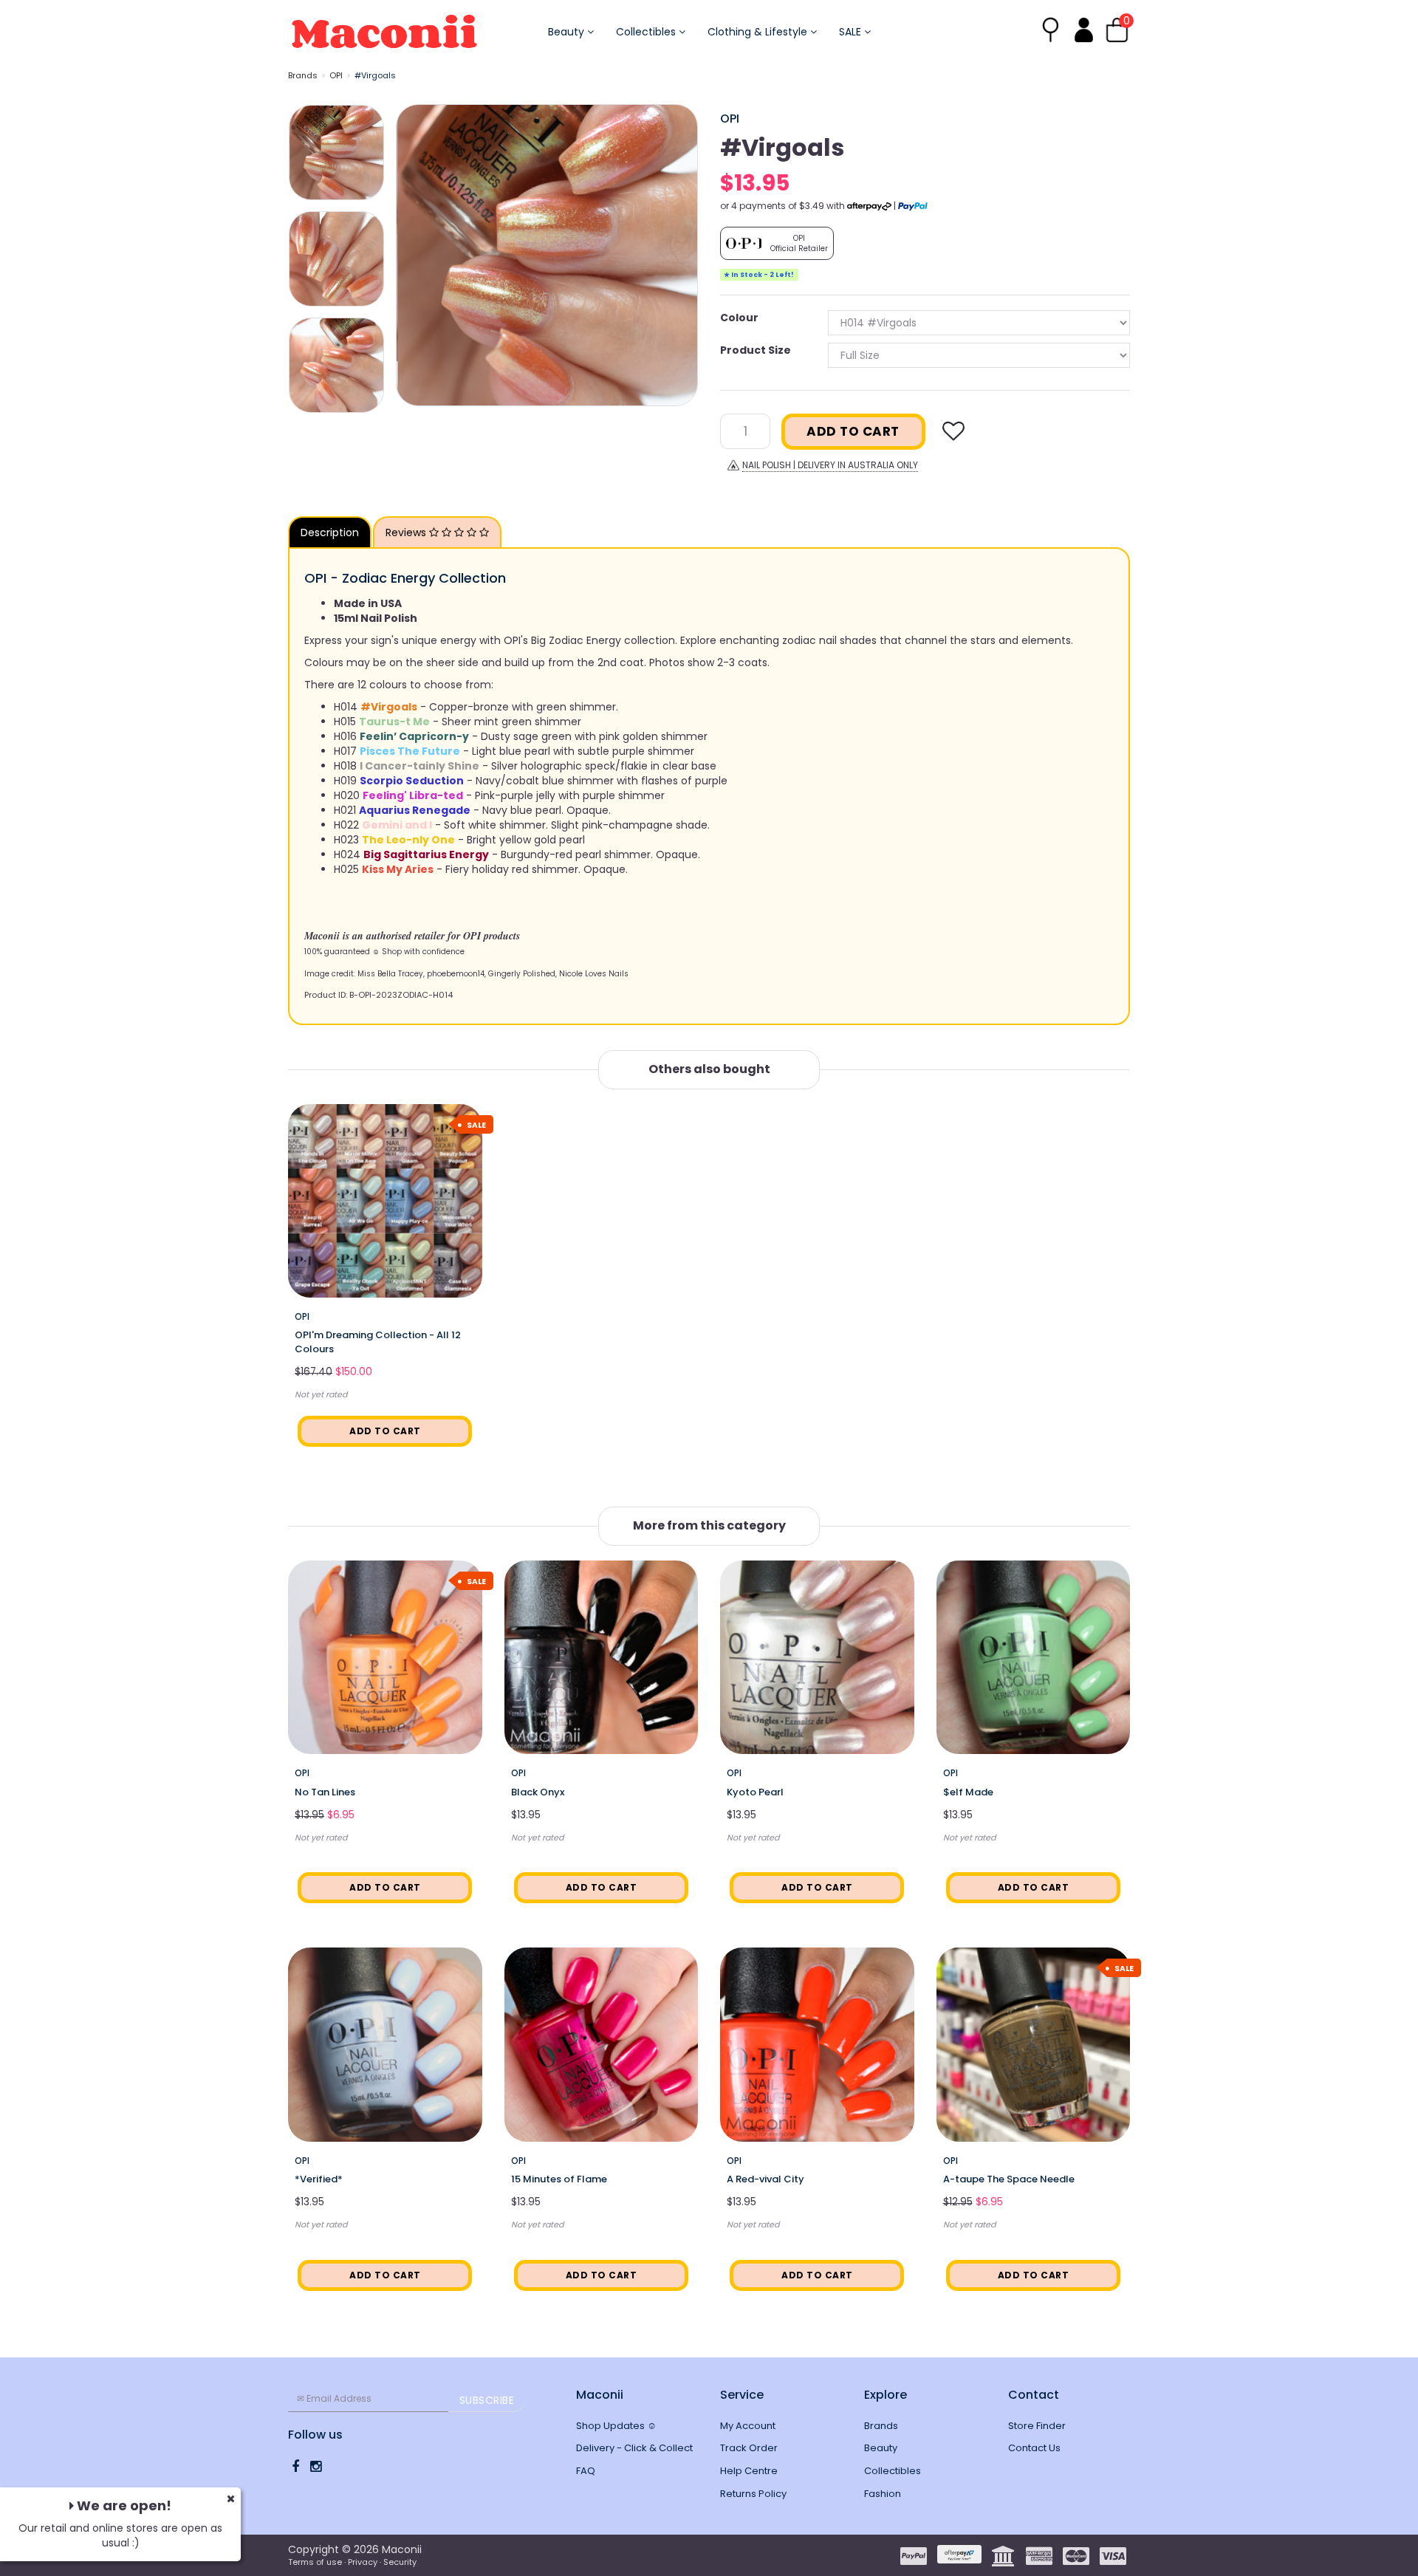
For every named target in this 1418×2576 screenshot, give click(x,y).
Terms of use (315, 2562)
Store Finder (1037, 2426)
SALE (852, 32)
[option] (547, 255)
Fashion (883, 2494)
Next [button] (679, 255)
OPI (336, 75)
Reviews (407, 532)
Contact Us (1034, 2448)
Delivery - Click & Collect (634, 2448)
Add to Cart (853, 431)
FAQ (586, 2471)
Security (400, 2562)
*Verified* (319, 2179)
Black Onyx (538, 1792)
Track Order (749, 2448)
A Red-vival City (765, 2179)
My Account (748, 2426)
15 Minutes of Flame (559, 2179)
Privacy (363, 2562)
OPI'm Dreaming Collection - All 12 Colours (378, 1342)
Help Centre (749, 2471)
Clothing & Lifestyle (759, 32)
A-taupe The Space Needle (1009, 2179)
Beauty (568, 32)
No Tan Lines (325, 1792)
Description (330, 532)
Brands (303, 75)
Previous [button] (414, 255)
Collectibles (647, 32)
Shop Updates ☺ (616, 2426)
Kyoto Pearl (755, 1792)
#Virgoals (375, 75)
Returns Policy (753, 2494)
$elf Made (968, 1792)
